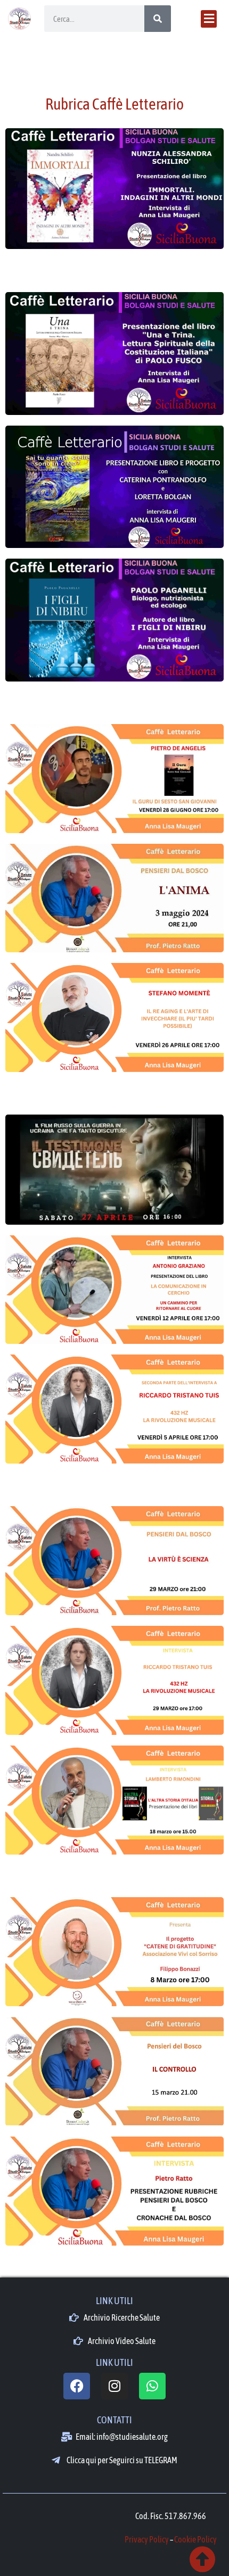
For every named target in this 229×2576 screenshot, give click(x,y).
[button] (209, 19)
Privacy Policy (147, 2539)
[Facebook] (77, 2386)
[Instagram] (114, 2386)
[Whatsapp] (152, 2386)
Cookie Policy (195, 2539)
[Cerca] (158, 19)
